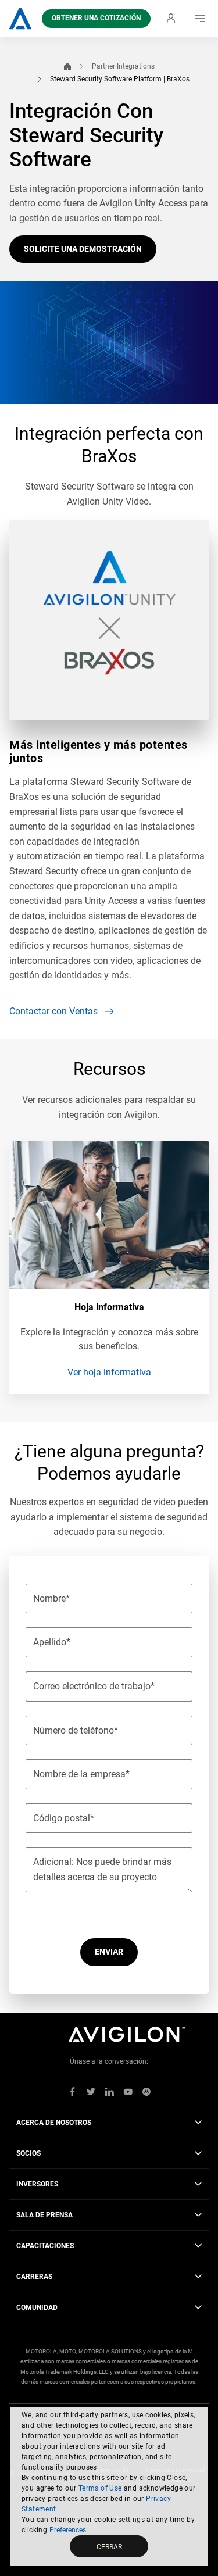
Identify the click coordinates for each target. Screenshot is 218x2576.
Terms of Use (100, 2488)
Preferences (68, 2530)
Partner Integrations (123, 66)
